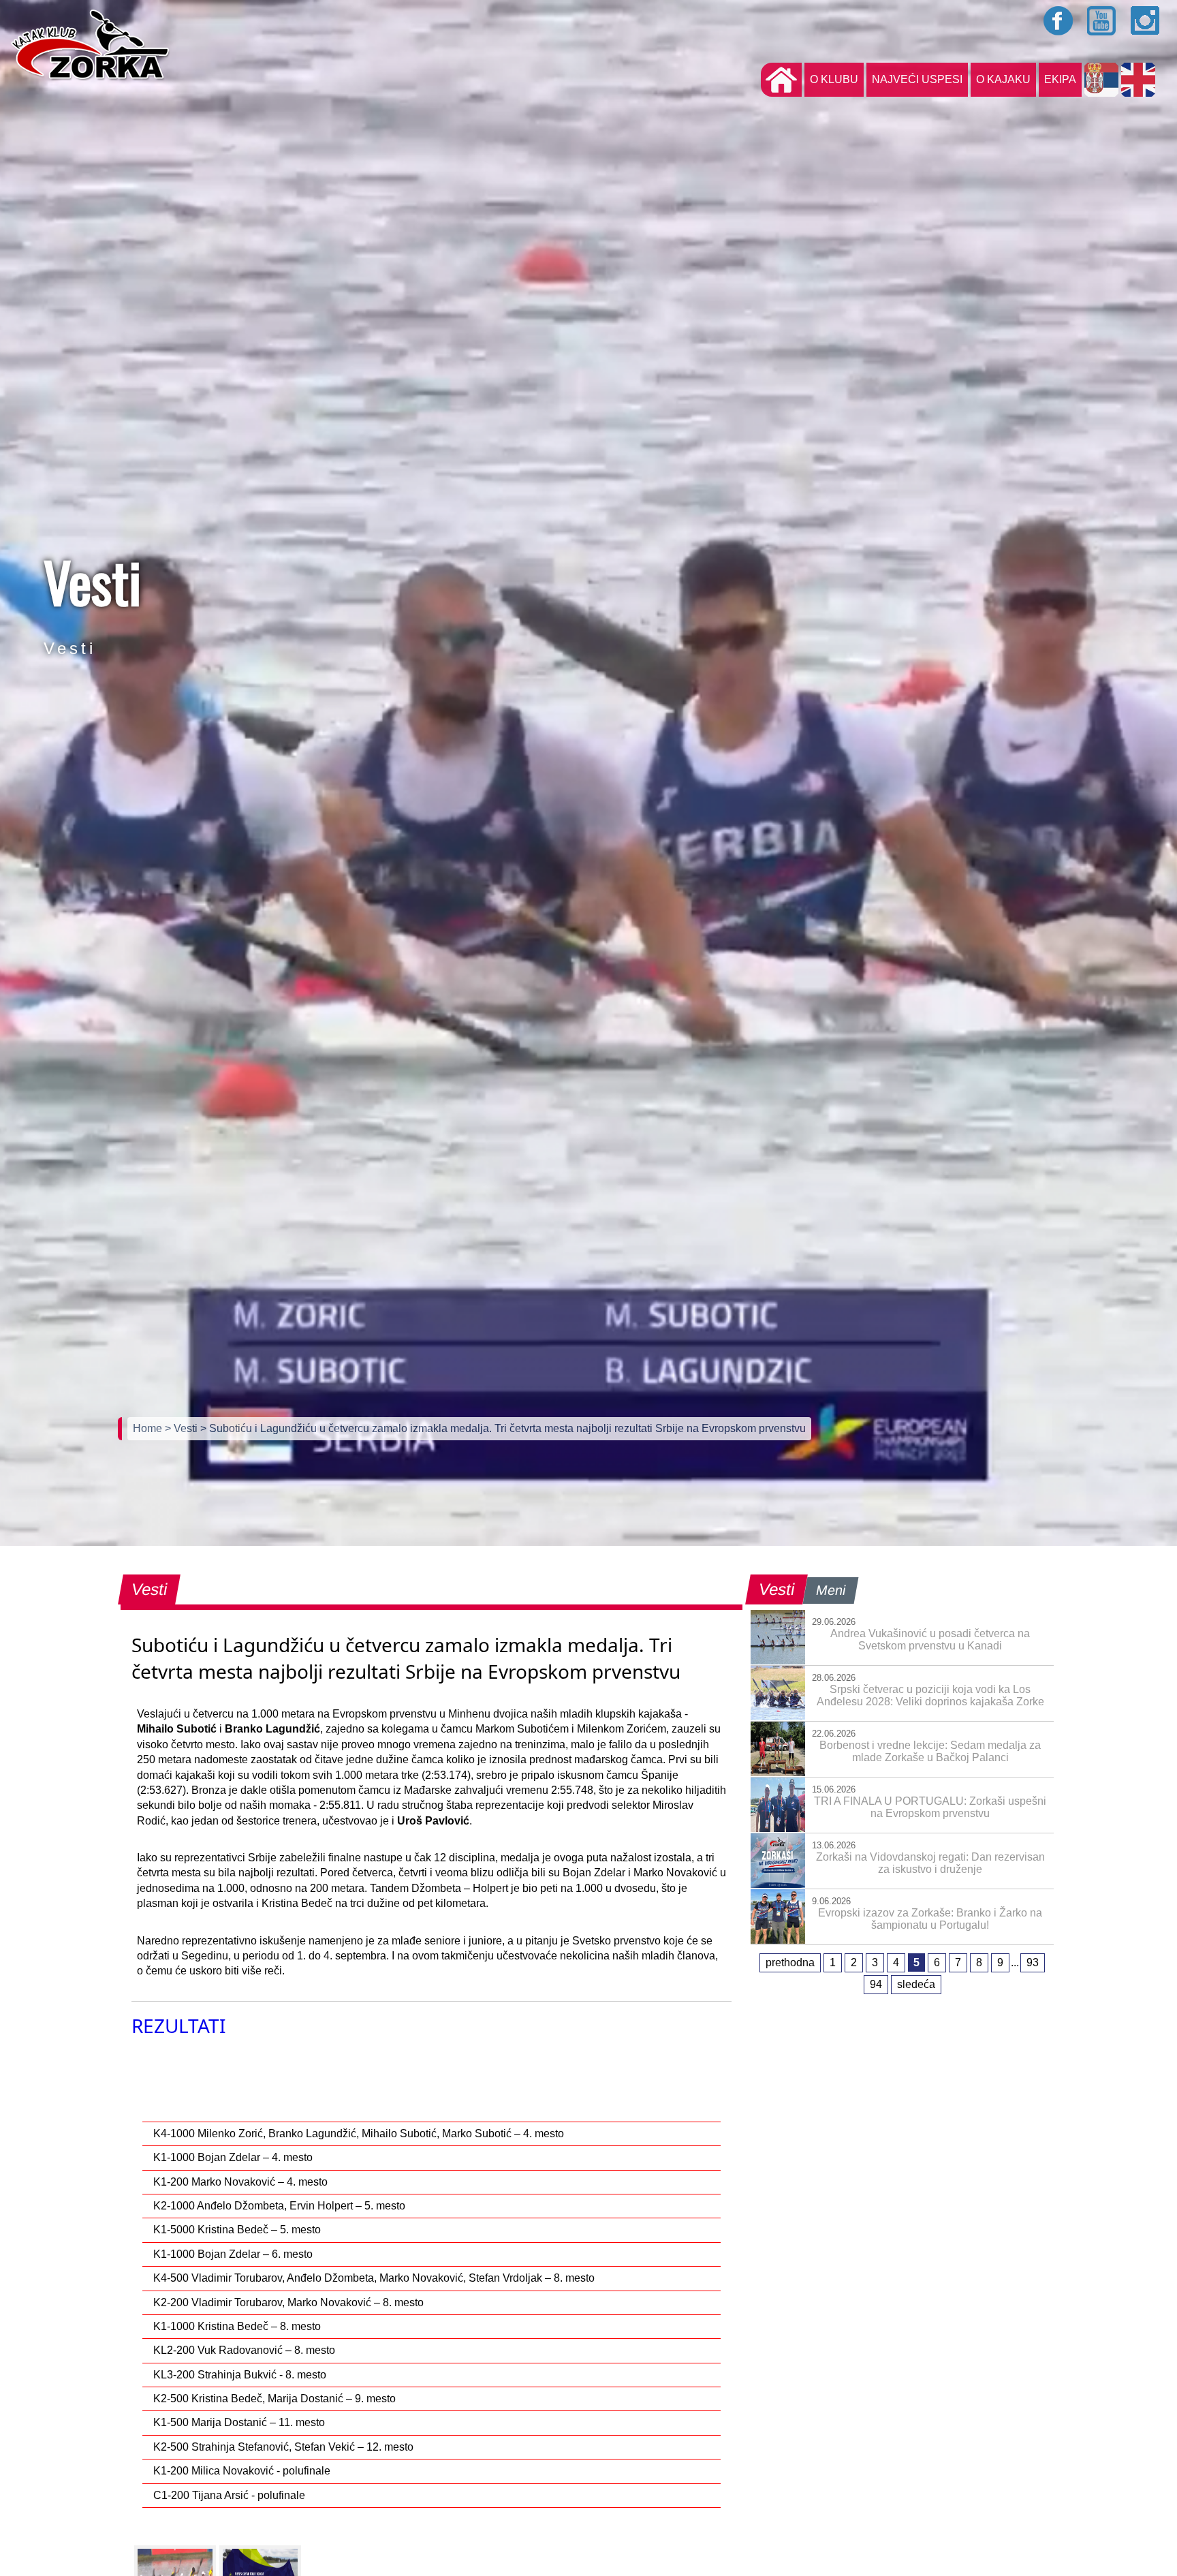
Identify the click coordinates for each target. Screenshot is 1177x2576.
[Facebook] (1058, 20)
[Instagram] (1146, 20)
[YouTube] (1102, 20)
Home (149, 1428)
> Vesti (183, 1428)
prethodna (790, 1962)
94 (876, 1984)
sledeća (916, 1984)
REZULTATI (178, 2026)
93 (1033, 1962)
